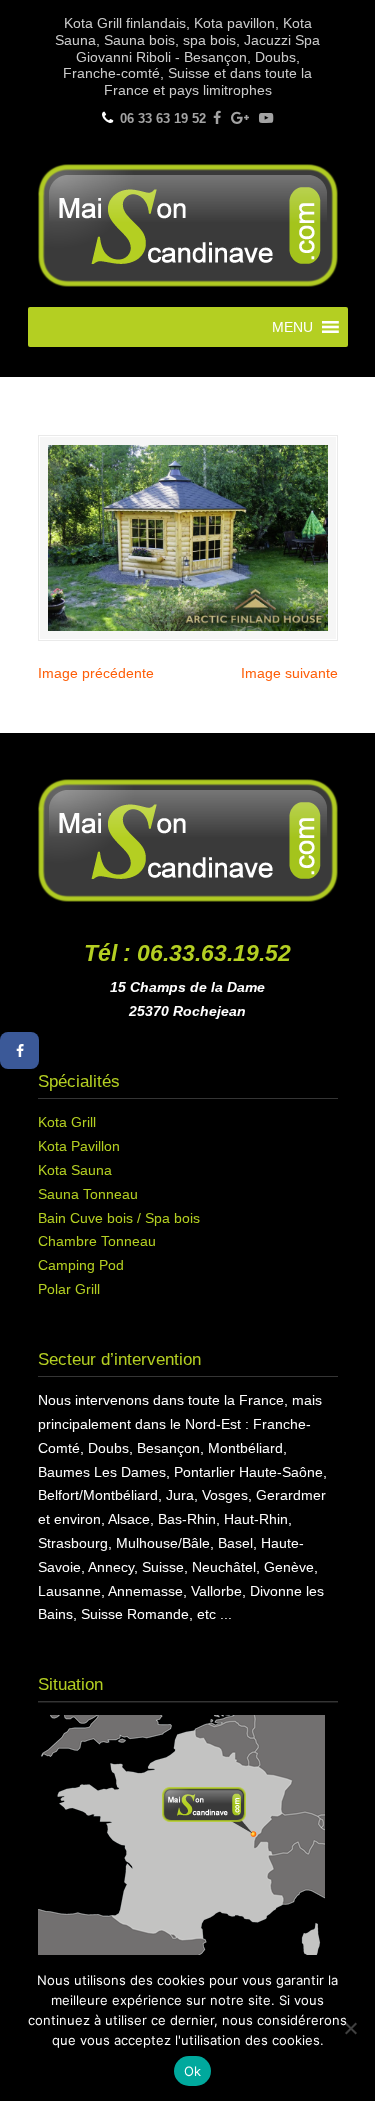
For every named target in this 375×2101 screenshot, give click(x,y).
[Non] (350, 2028)
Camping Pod (81, 1265)
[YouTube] (266, 118)
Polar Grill (69, 1289)
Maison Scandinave (188, 223)
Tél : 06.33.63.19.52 (187, 953)
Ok (193, 2071)
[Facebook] (217, 118)
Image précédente (96, 673)
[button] (292, 327)
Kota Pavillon (79, 1146)
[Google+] (240, 118)
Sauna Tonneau (88, 1194)
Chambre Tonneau (97, 1241)
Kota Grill (67, 1122)
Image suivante (289, 673)
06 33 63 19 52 (163, 118)
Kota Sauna (75, 1170)
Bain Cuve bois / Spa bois (119, 1218)
